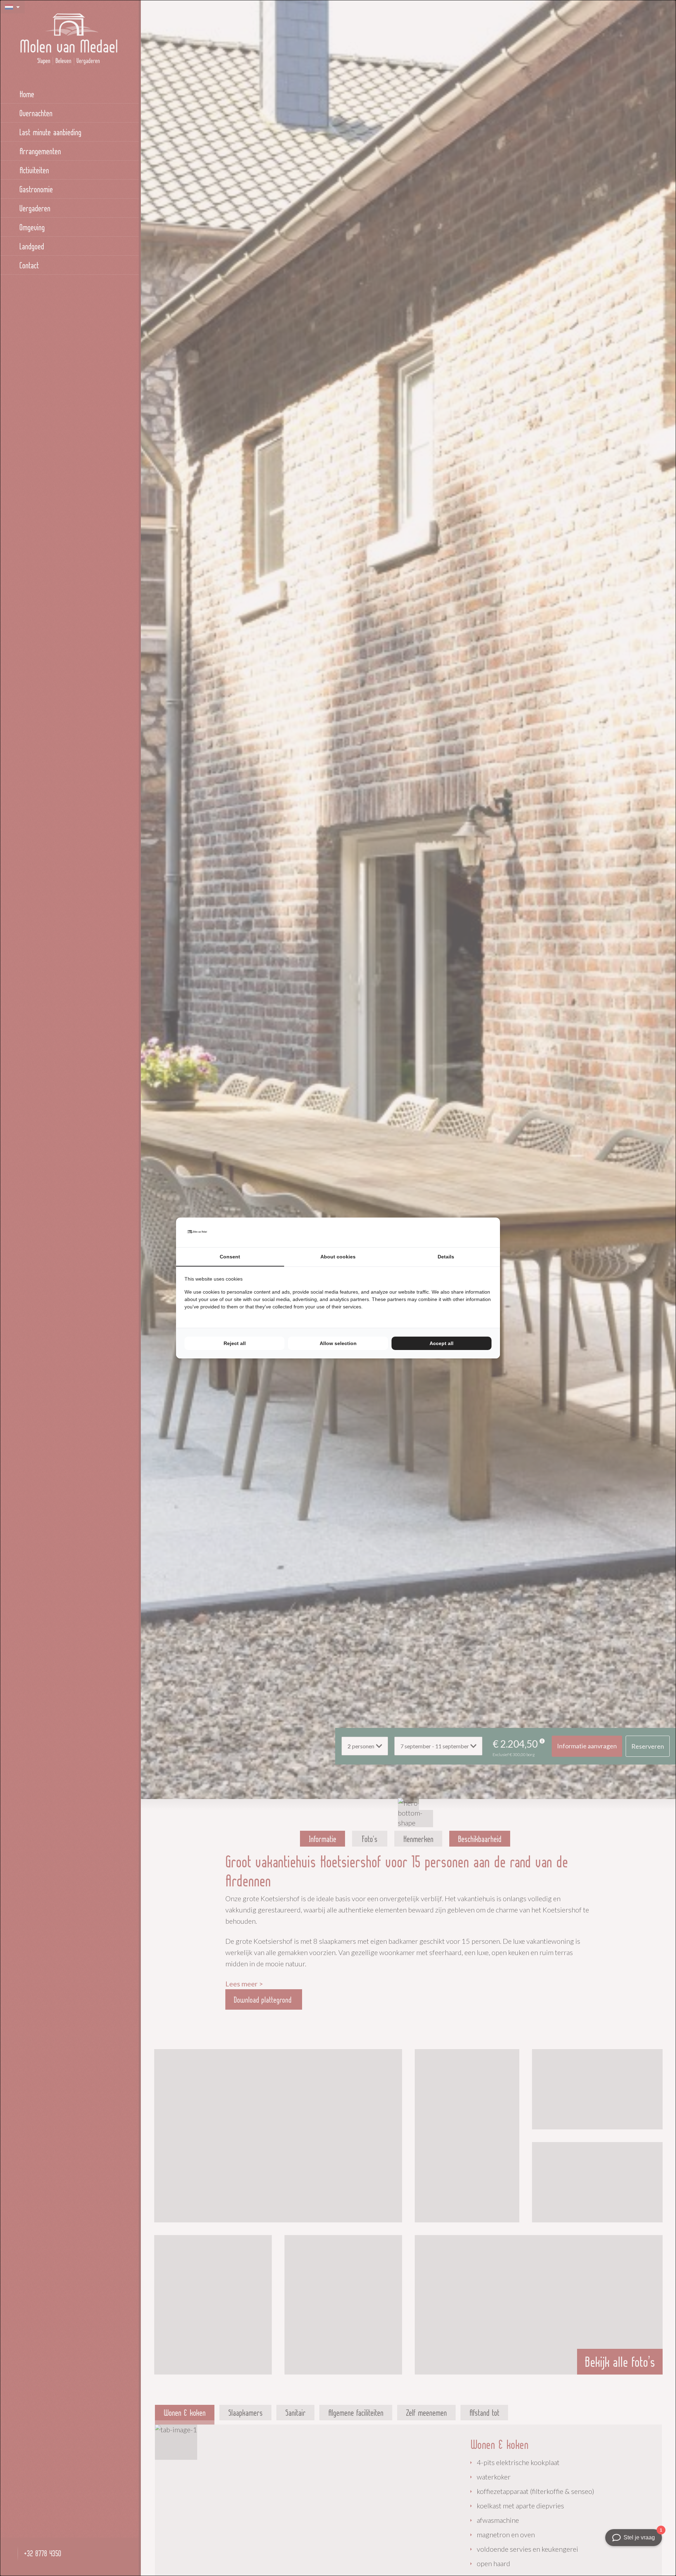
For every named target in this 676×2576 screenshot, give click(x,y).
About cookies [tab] (338, 1257)
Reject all (235, 1343)
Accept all (442, 1343)
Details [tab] (446, 1257)
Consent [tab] (230, 1257)
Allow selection (338, 1343)
